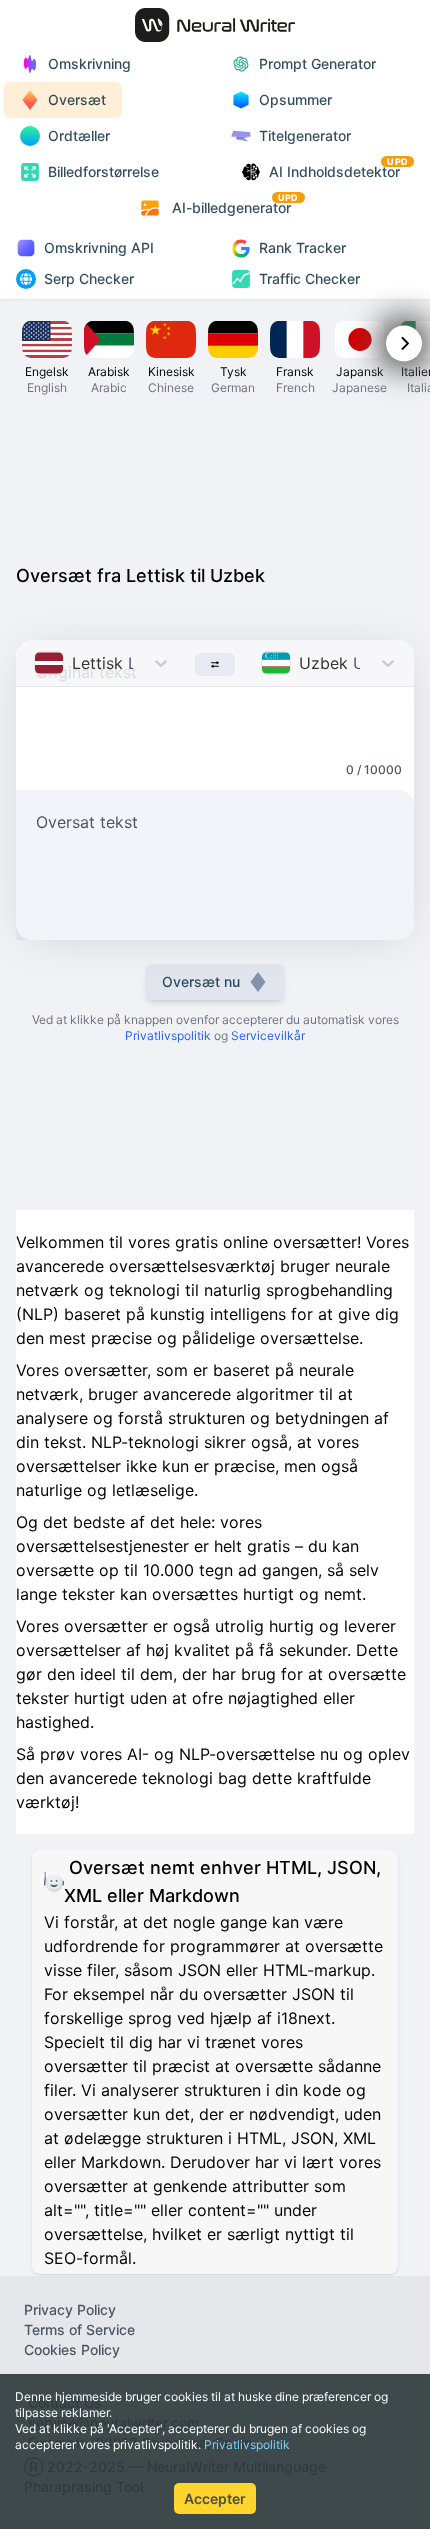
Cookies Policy (72, 2349)
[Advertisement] (215, 478)
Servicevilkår (268, 1035)
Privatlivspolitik (247, 2444)
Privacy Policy (70, 2309)
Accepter (215, 2498)
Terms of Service (79, 2329)
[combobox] (36, 663)
